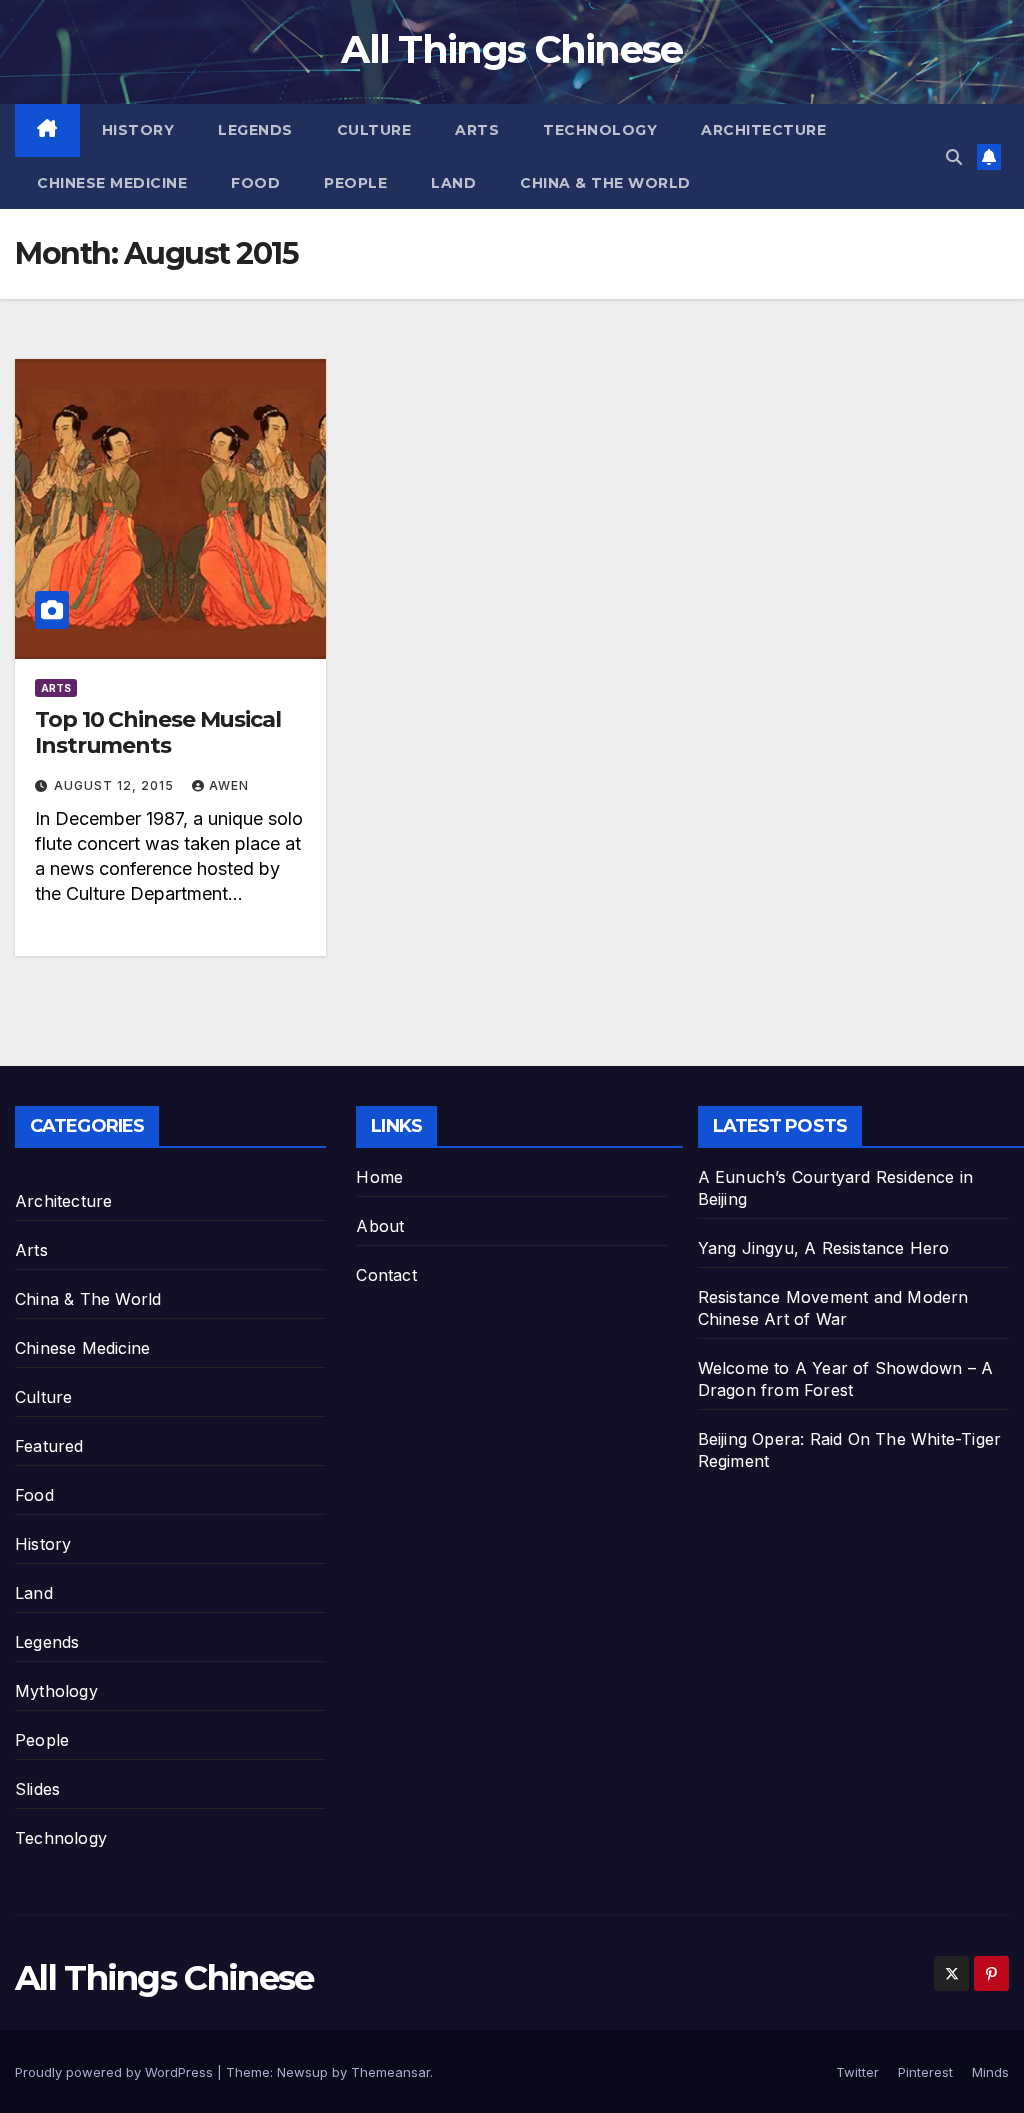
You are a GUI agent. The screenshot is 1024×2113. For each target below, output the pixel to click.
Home (379, 1177)
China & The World (605, 183)
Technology (600, 130)
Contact (386, 1275)
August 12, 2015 (116, 785)
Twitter (857, 2072)
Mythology (56, 1691)
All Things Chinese (511, 49)
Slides (37, 1789)
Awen (229, 785)
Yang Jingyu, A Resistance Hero (824, 1248)
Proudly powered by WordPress (116, 2072)
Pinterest (925, 2072)
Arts (477, 130)
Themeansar (390, 2072)
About (380, 1226)
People (355, 183)
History (138, 130)
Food (255, 183)
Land (453, 183)
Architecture (763, 130)
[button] (954, 157)
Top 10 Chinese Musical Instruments (158, 732)
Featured (49, 1446)
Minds (990, 2072)
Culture (374, 130)
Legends (255, 130)
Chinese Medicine (112, 183)
